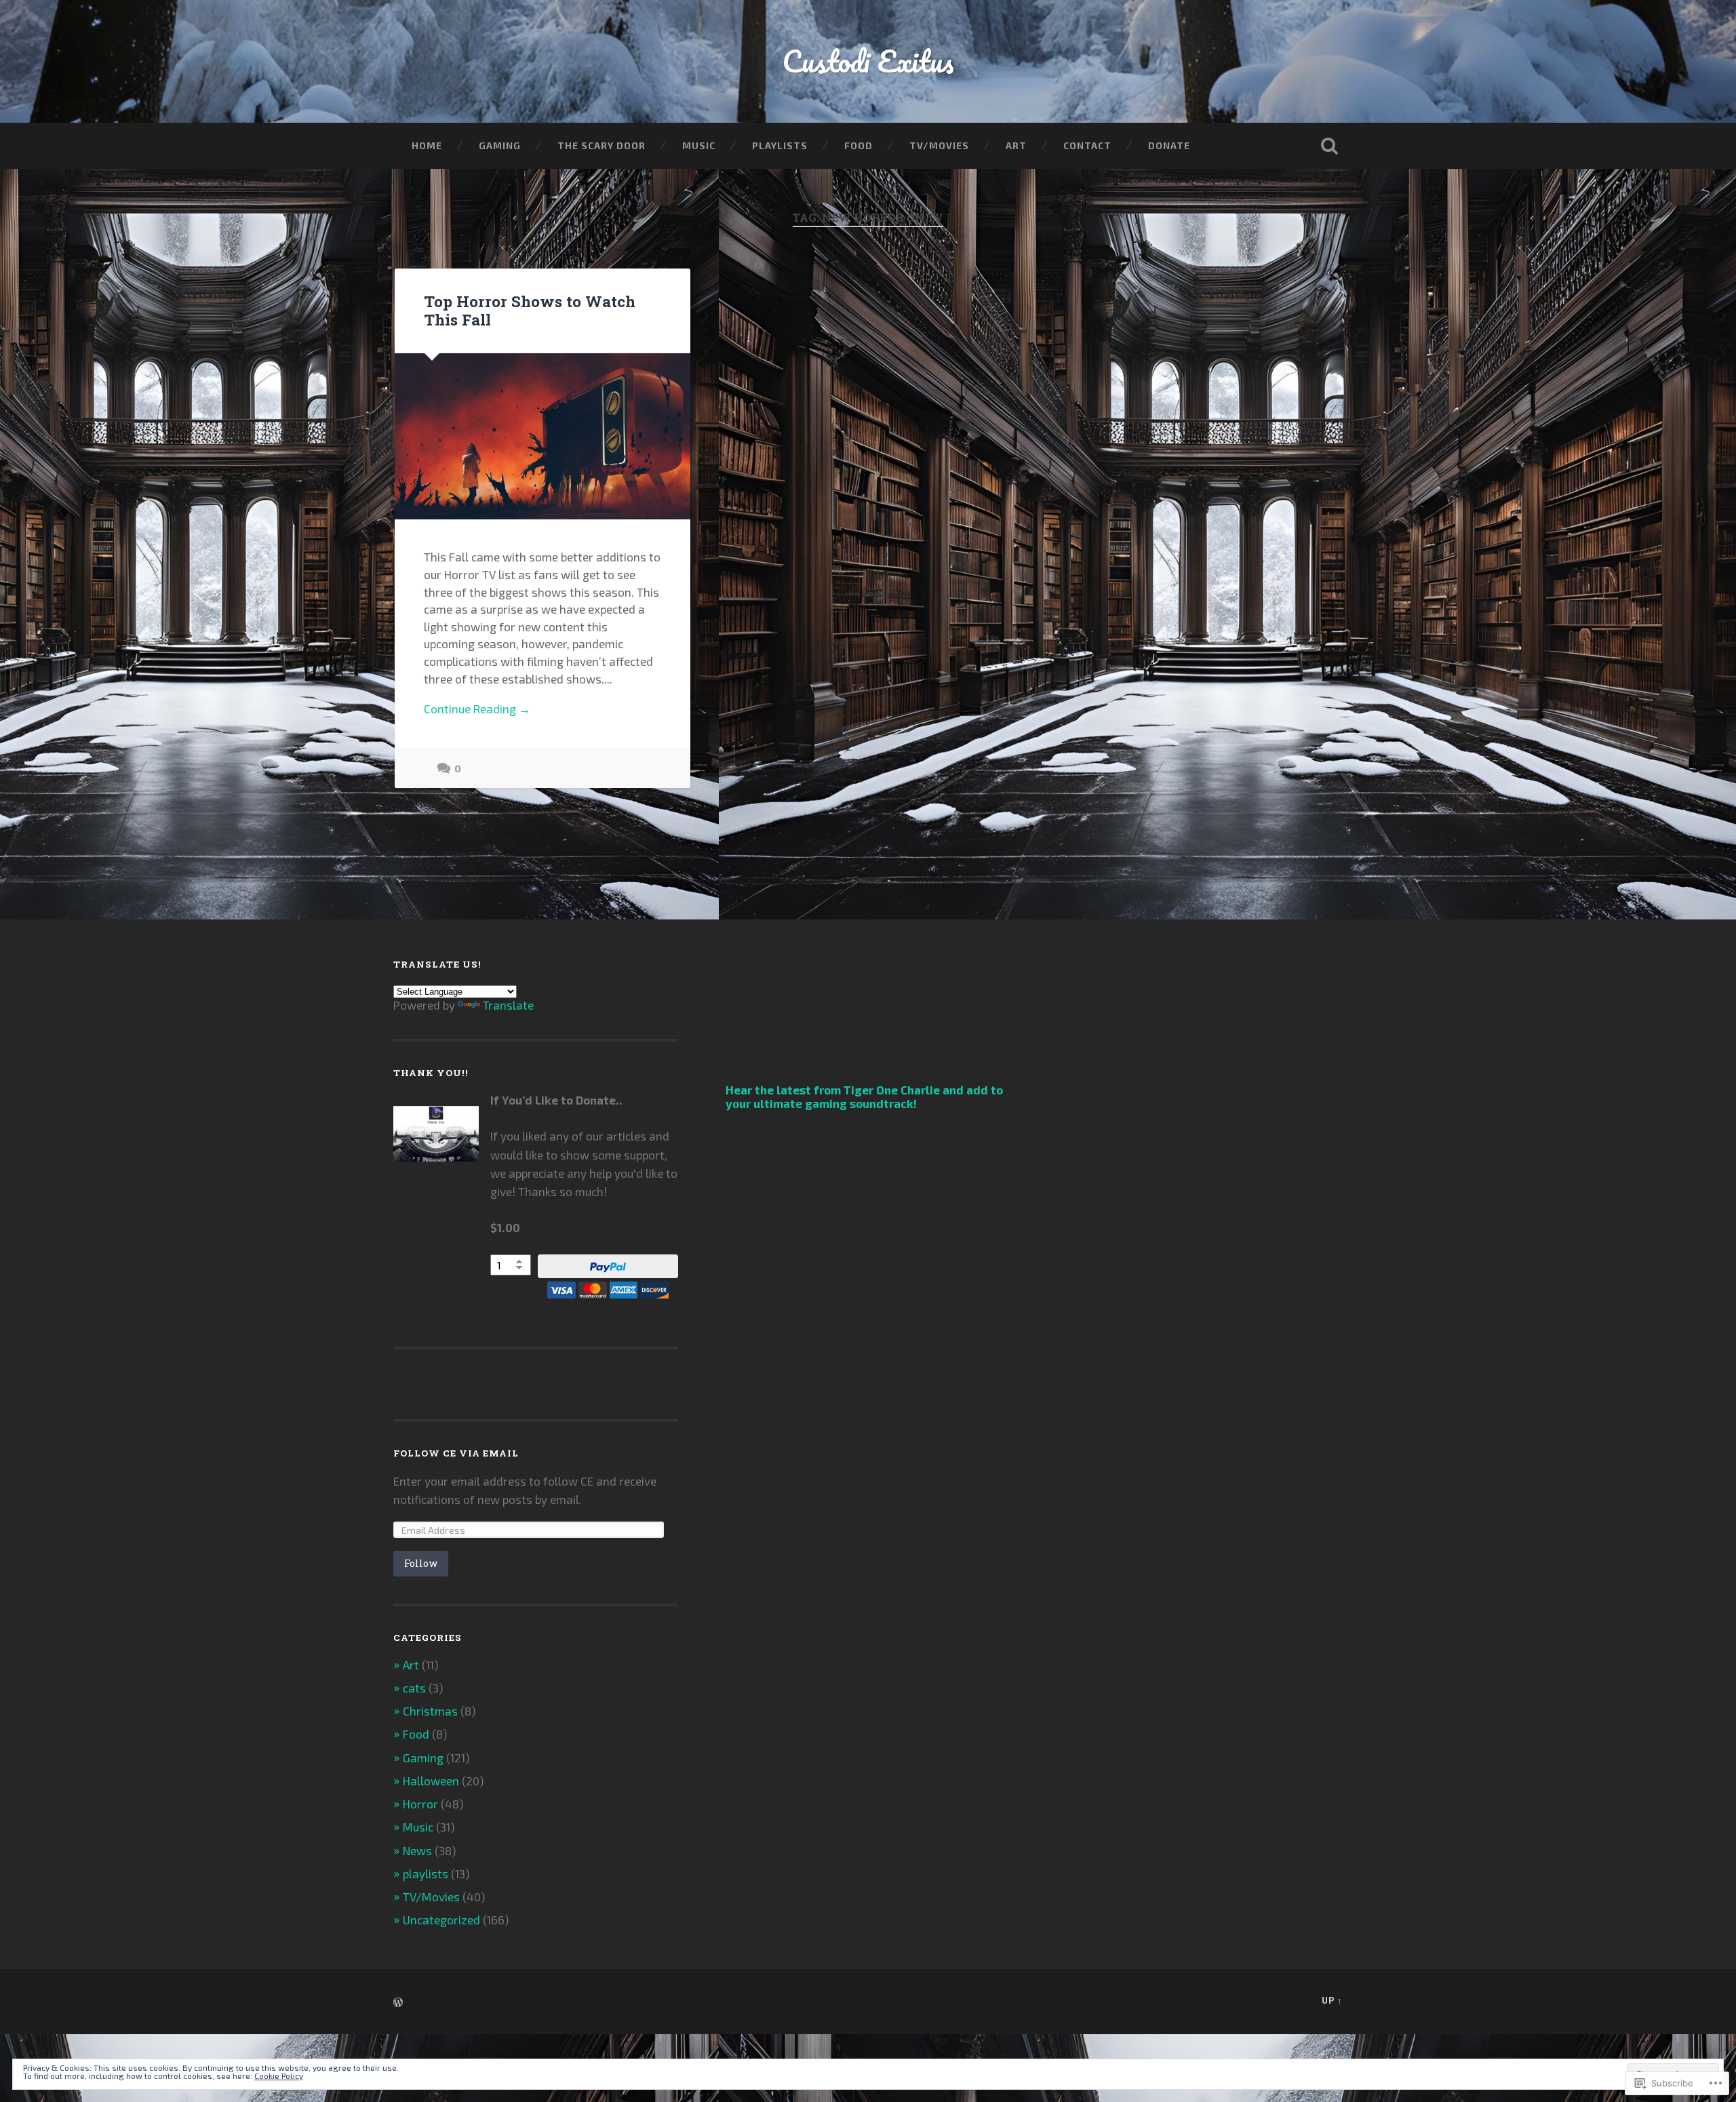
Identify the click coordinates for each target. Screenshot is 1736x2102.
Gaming (500, 145)
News (417, 1850)
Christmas (430, 1711)
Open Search (1329, 146)
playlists (426, 1873)
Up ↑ (1332, 2000)
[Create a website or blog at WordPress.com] (398, 2003)
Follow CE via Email (456, 1453)
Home (427, 145)
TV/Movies (939, 145)
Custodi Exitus (868, 61)
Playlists (780, 145)
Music (699, 145)
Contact (1087, 145)
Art (1016, 145)
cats (414, 1688)
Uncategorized (441, 1920)
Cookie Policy (279, 2076)
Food (859, 145)
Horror (420, 1804)
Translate (508, 1005)
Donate (1169, 145)
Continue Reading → (477, 709)
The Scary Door (601, 145)
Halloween (431, 1781)
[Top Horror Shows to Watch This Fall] (542, 436)
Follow (421, 1563)
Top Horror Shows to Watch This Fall (530, 310)
